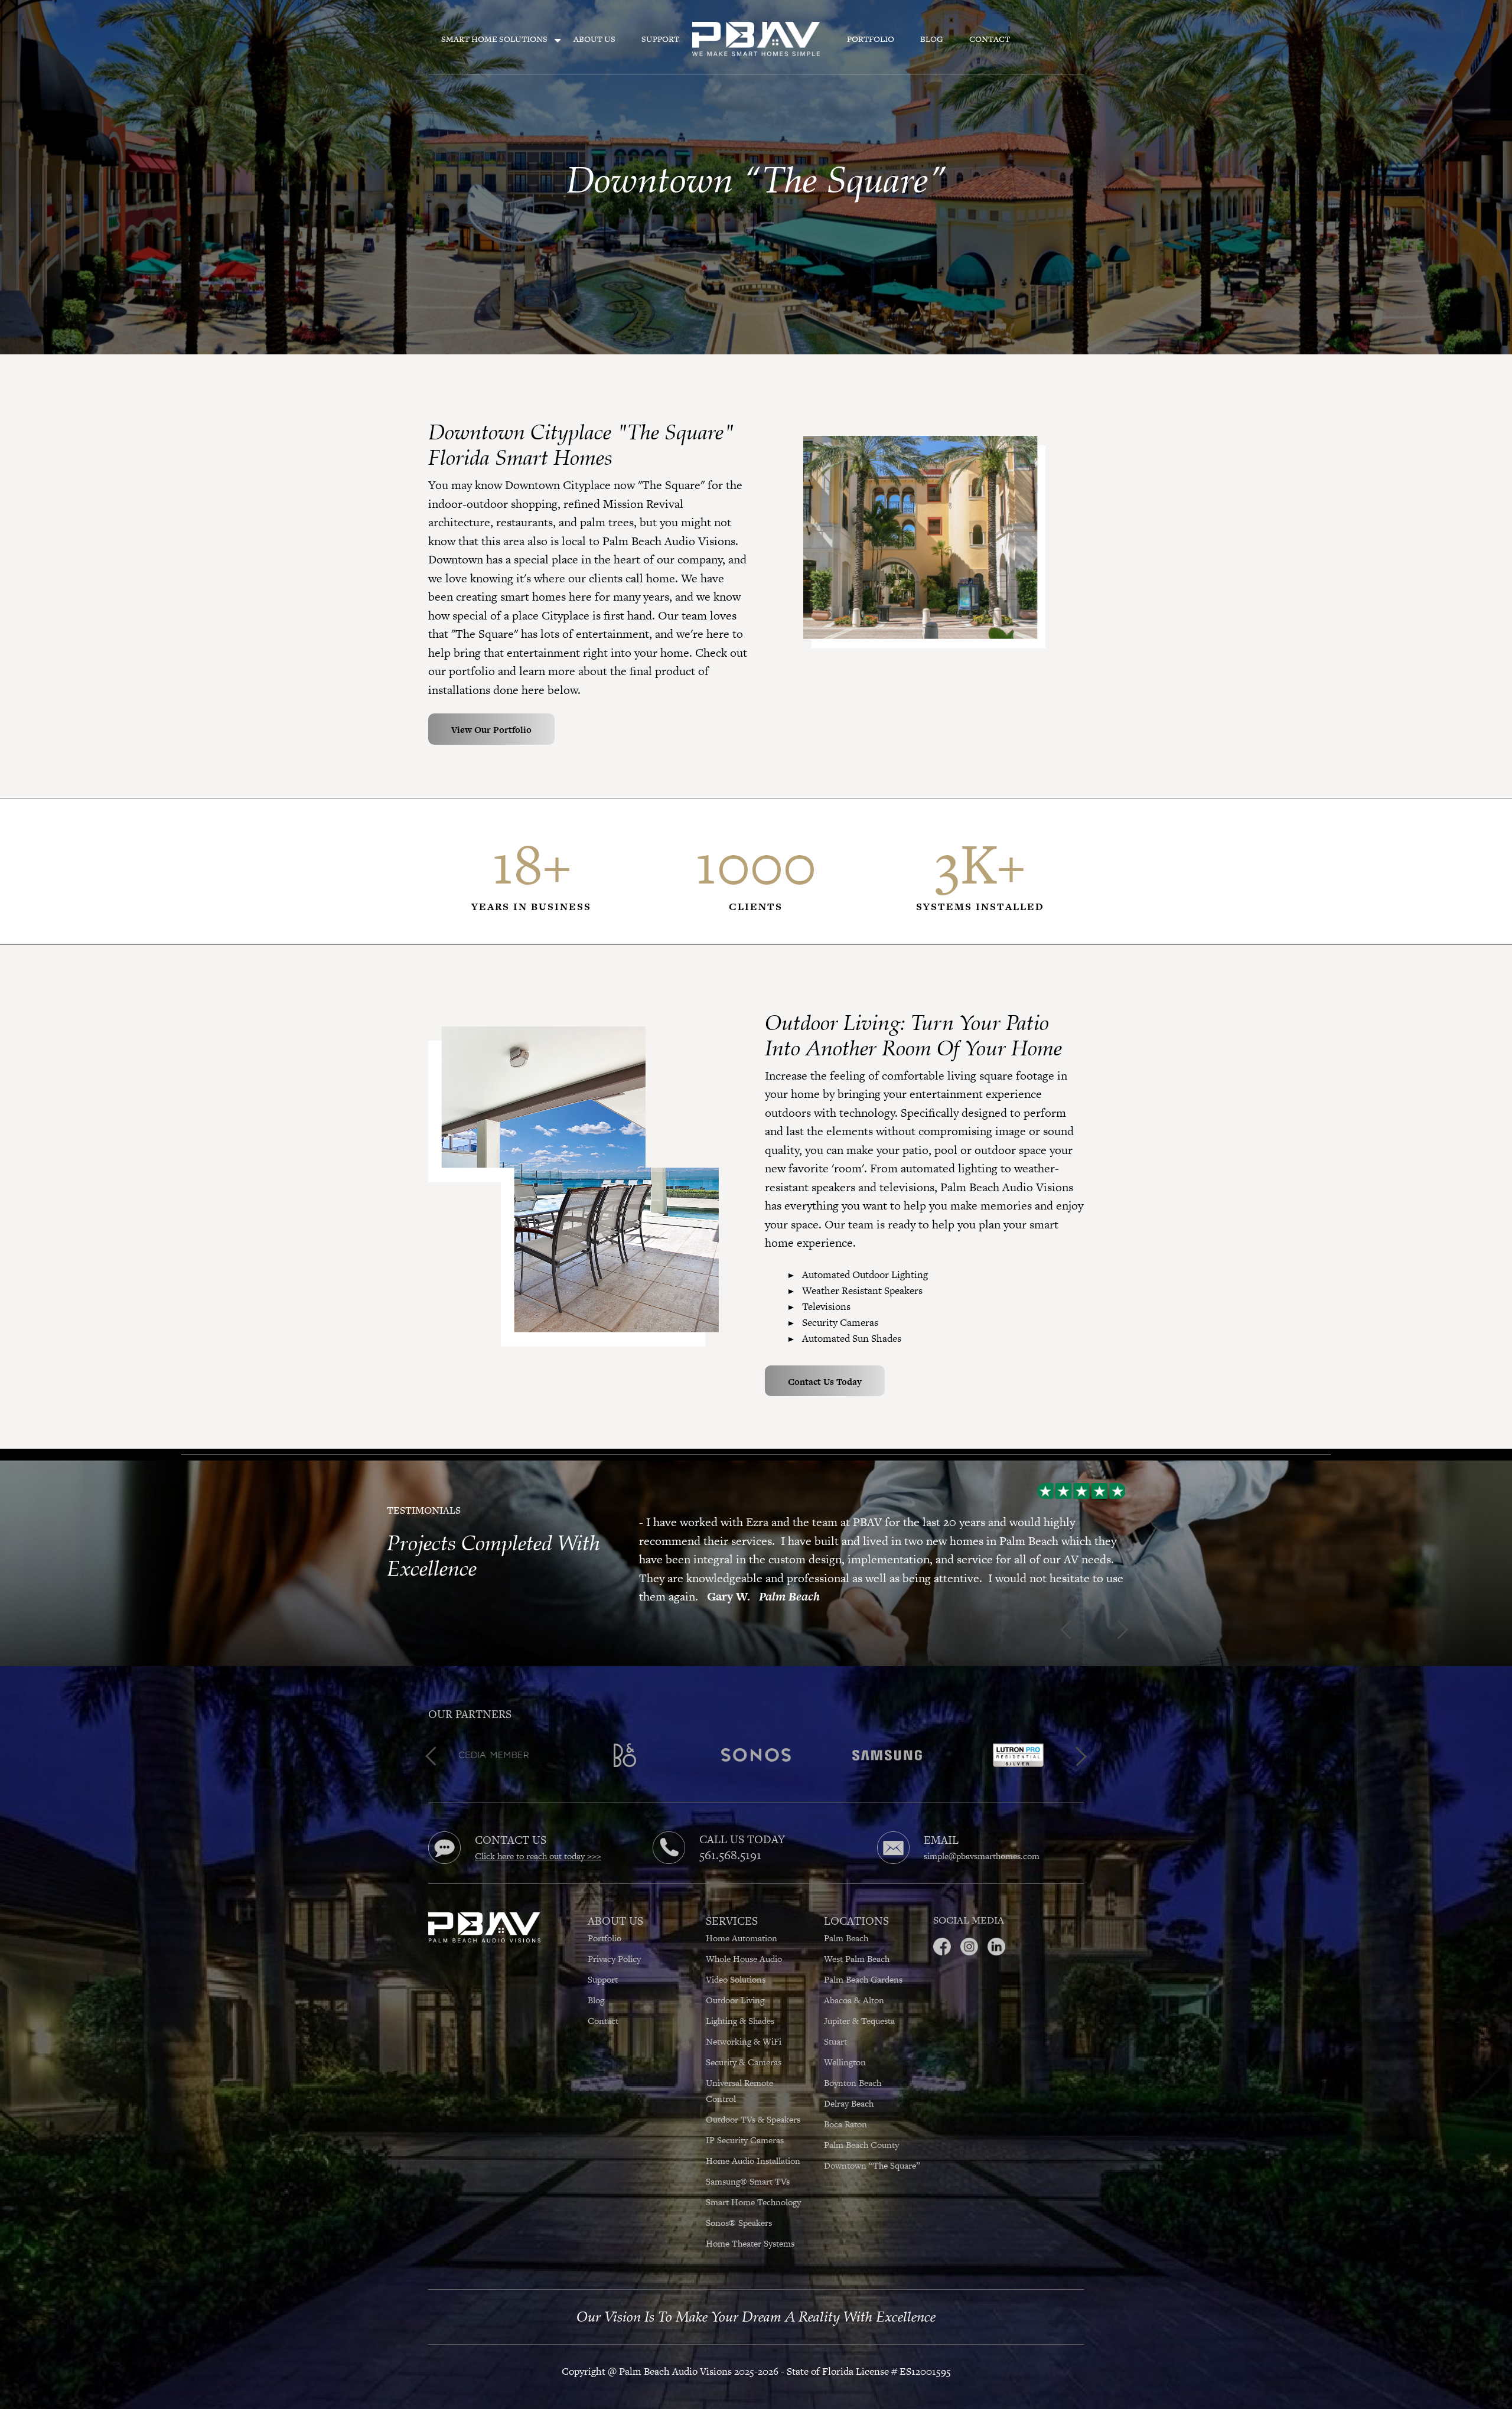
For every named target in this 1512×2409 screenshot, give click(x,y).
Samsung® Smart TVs (749, 2162)
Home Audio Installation (753, 2142)
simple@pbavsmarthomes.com (982, 1838)
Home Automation (742, 1919)
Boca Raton (845, 2105)
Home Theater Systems (751, 2224)
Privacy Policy (614, 1940)
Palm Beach (846, 1919)
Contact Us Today (825, 1382)
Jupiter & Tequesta (859, 2002)
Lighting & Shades (740, 2002)
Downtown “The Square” (872, 2146)
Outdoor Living (735, 1981)
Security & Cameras (744, 2043)
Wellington (845, 2043)
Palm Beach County (861, 2126)
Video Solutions (736, 1960)
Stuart (835, 2022)
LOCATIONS (856, 1902)
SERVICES (732, 1902)
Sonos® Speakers (740, 2204)
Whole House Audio (744, 1940)
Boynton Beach (853, 2064)
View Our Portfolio (491, 730)
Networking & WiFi (744, 2022)
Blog (932, 39)
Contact (990, 39)
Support (660, 39)
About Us (594, 39)
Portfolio (871, 39)
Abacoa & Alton (854, 1981)
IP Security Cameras (746, 2121)
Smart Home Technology (753, 2183)
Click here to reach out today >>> (538, 1838)
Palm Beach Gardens (863, 1960)
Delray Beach (849, 2084)
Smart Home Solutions (494, 39)
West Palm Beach (857, 1940)
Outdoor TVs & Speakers (754, 2100)
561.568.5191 (730, 1836)
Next (643, 1613)
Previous (643, 1478)
